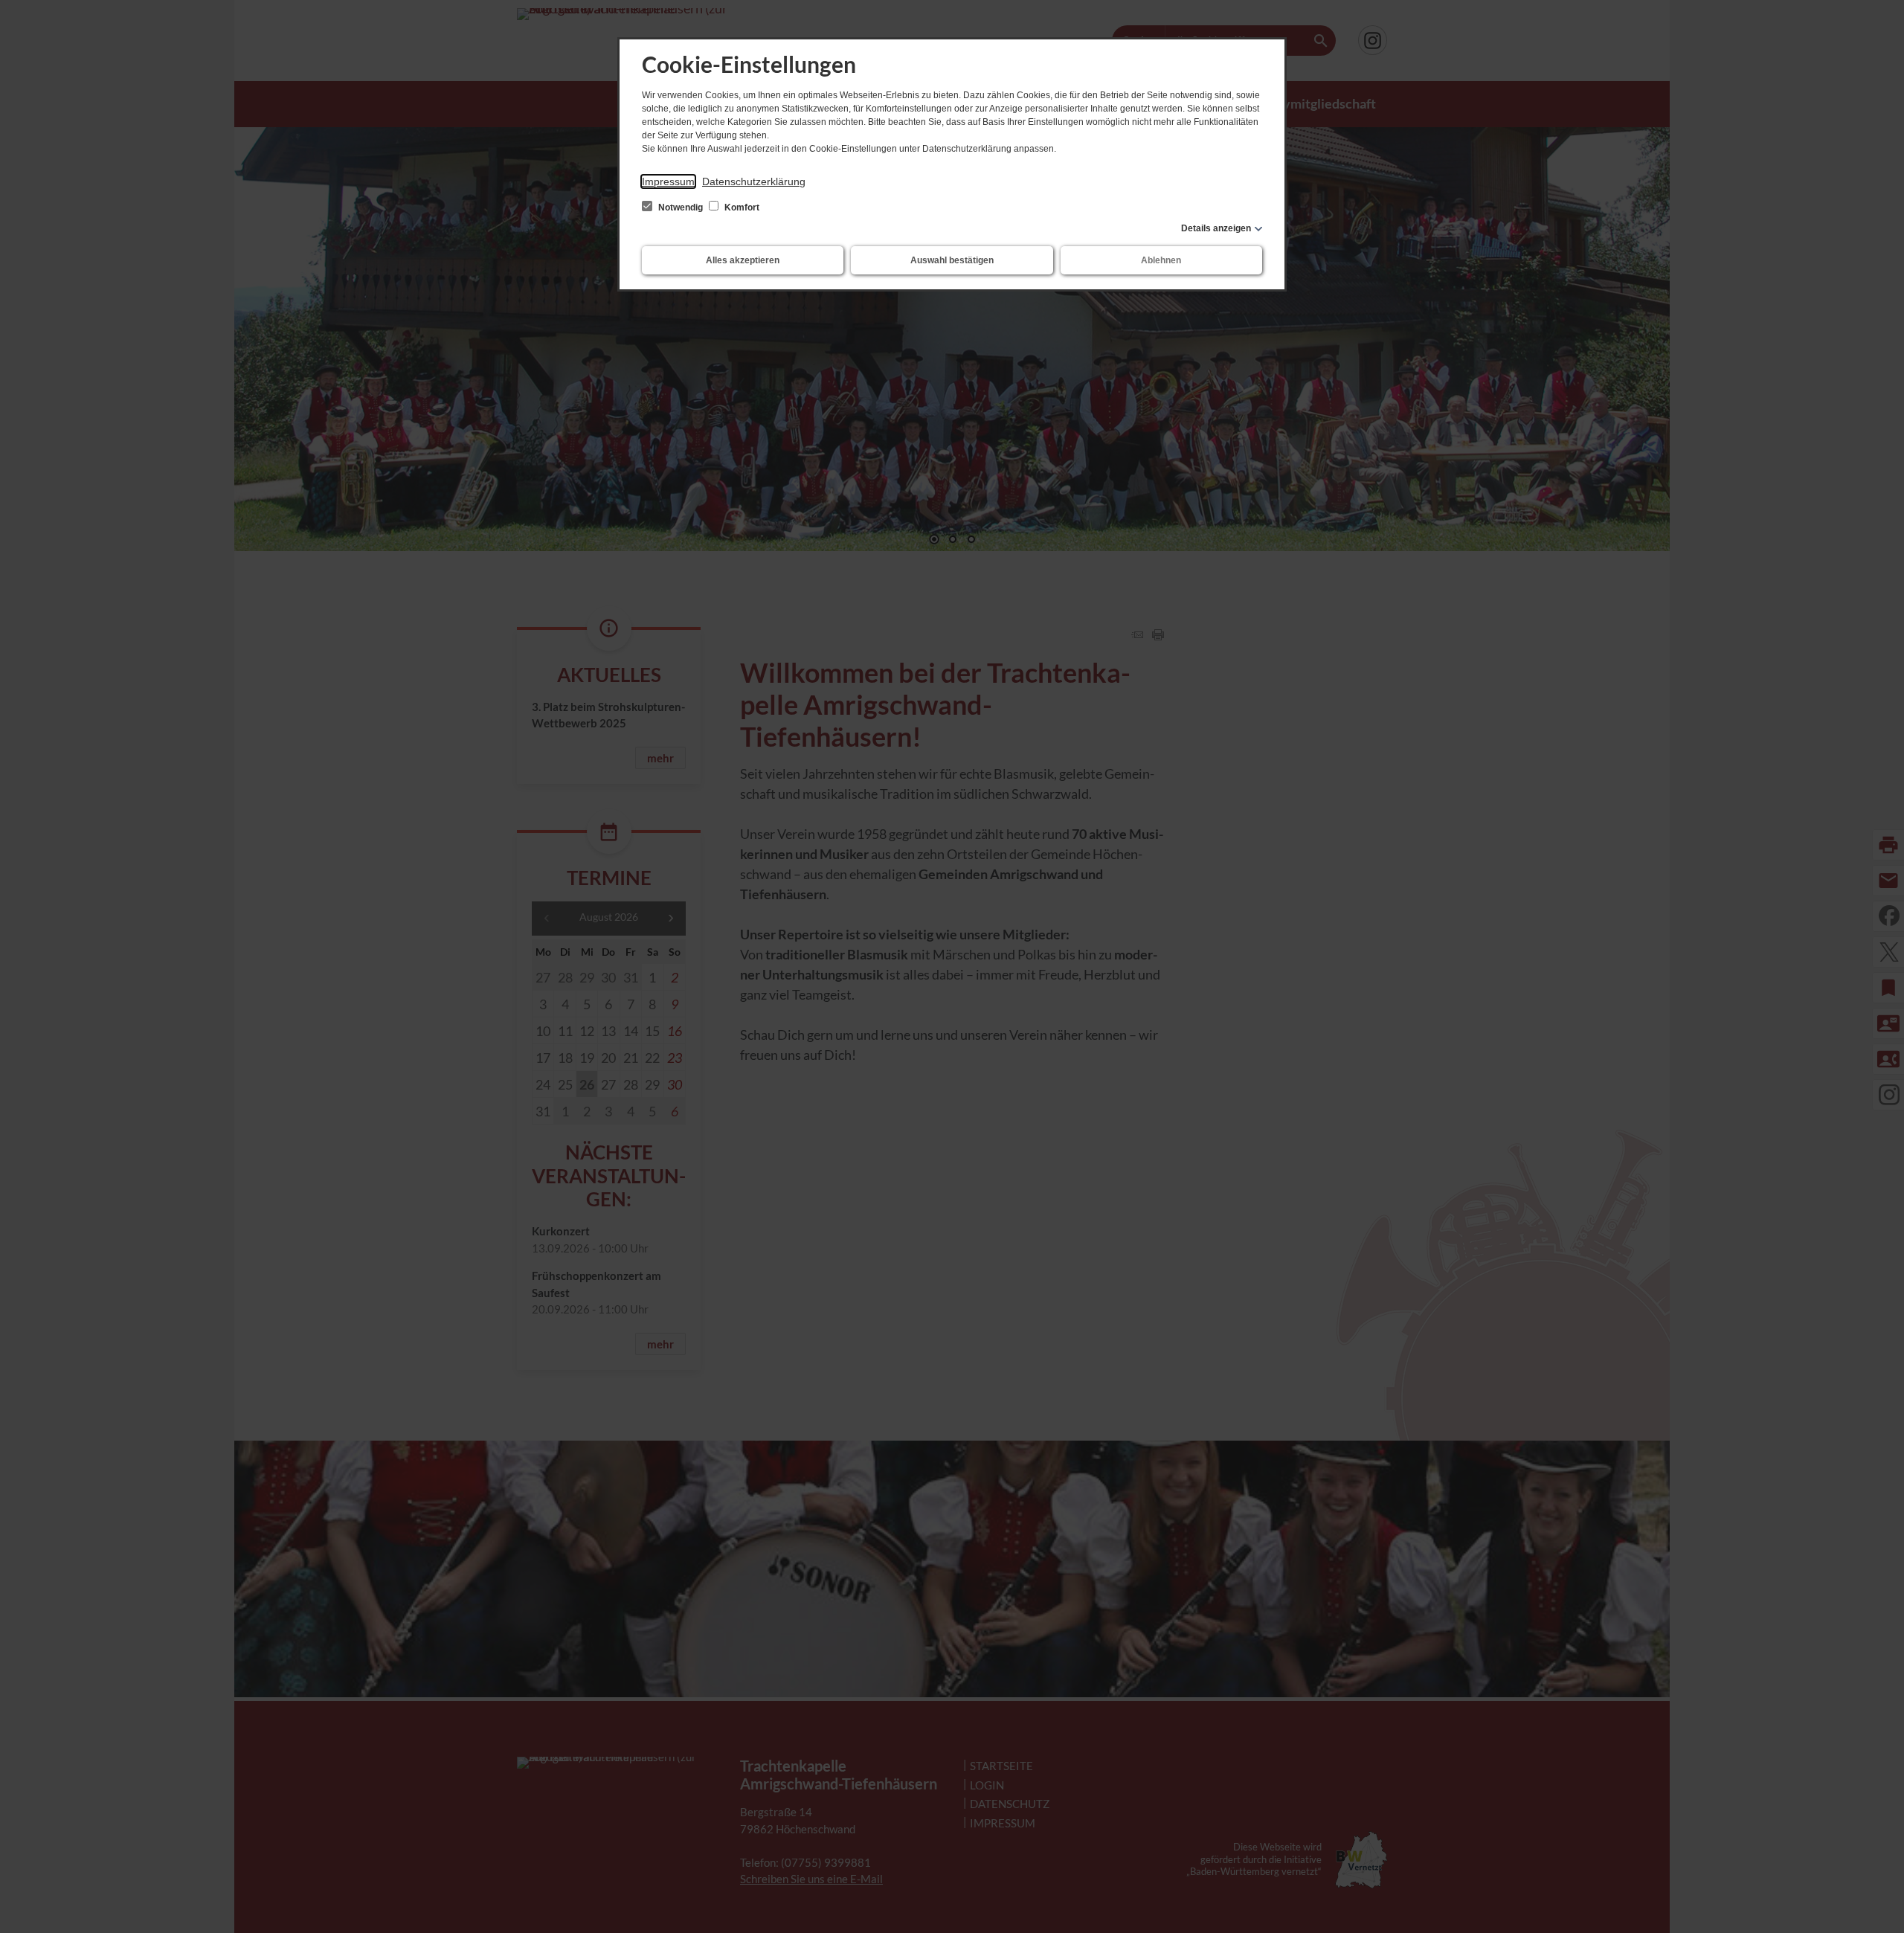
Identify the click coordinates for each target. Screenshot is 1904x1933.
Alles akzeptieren (743, 260)
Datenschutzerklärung (754, 181)
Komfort (741, 208)
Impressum (668, 181)
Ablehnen (1161, 260)
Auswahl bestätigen (952, 260)
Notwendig (681, 208)
